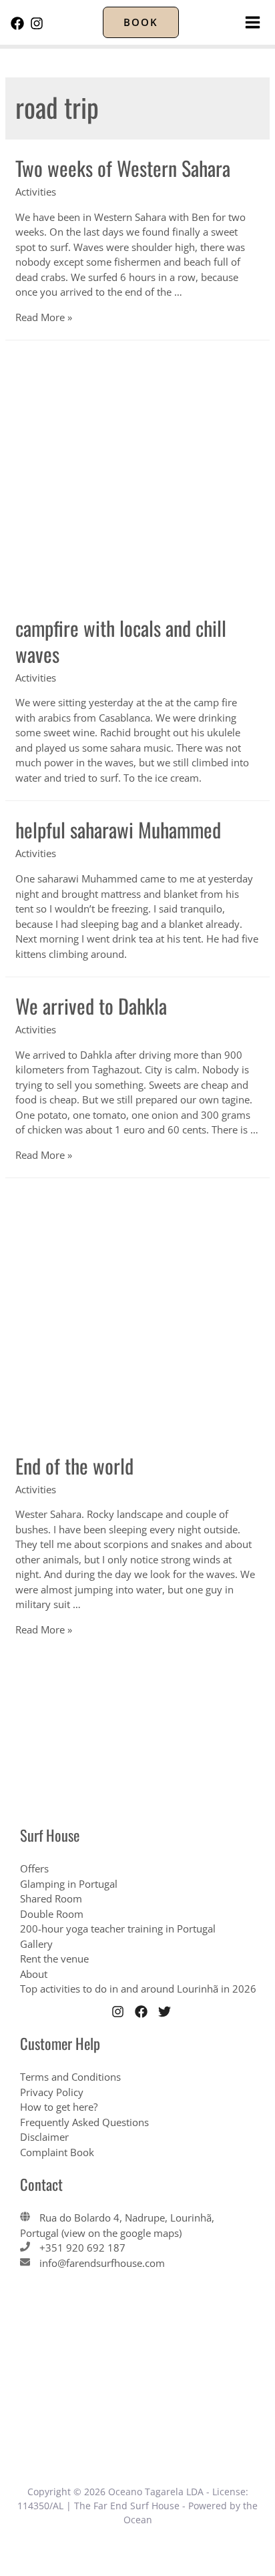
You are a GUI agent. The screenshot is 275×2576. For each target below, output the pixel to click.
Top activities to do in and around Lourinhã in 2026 (138, 1989)
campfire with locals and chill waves (121, 641)
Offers (34, 1868)
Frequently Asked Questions (84, 2122)
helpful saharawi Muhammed (118, 829)
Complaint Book (57, 2152)
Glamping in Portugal (69, 1884)
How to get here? (59, 2107)
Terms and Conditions (70, 2077)
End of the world (74, 1466)
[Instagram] (37, 23)
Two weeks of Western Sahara (123, 168)
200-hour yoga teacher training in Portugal (118, 1928)
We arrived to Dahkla (91, 1006)
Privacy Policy (52, 2092)
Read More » (44, 317)
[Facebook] (17, 23)
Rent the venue (54, 1959)
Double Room (52, 1914)
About (34, 1974)
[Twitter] (165, 2012)
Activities (36, 192)
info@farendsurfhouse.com (102, 2263)
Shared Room (51, 1898)
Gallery (36, 1944)
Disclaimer (44, 2137)
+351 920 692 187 (82, 2248)
